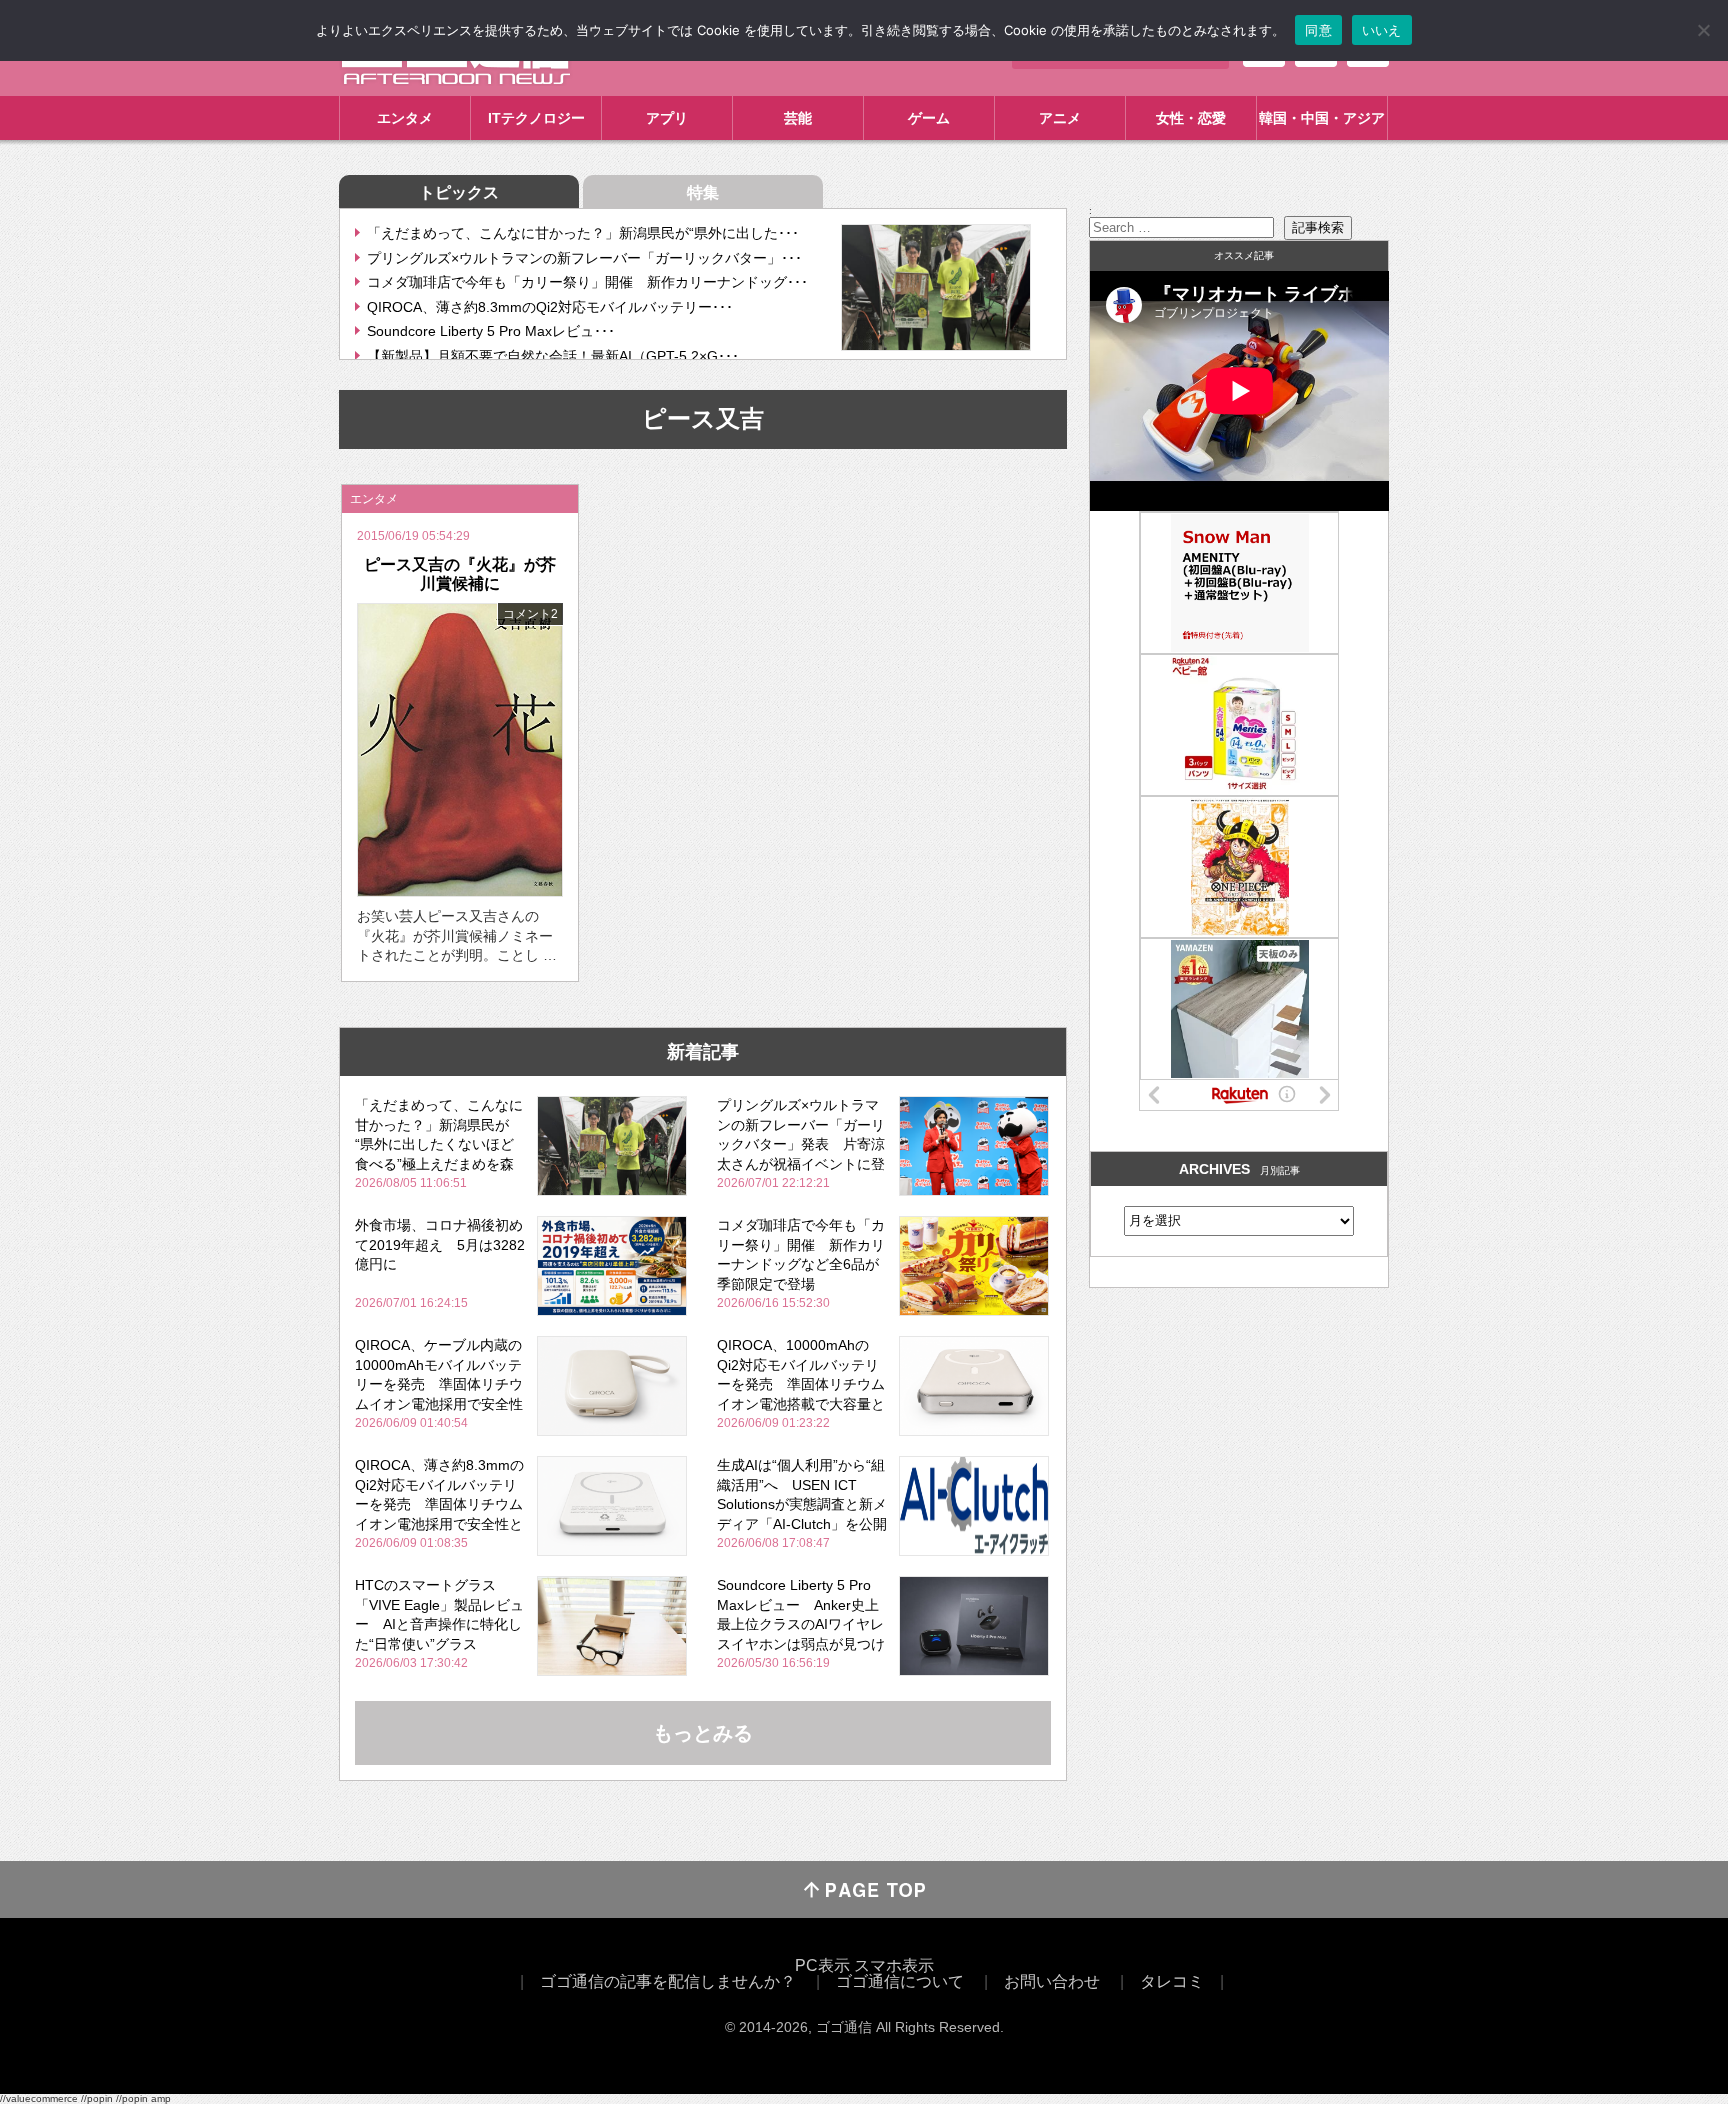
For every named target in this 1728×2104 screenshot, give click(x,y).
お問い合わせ (1052, 1981)
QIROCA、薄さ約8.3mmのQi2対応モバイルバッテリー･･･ (550, 307)
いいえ (1382, 30)
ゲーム (929, 118)
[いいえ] (1703, 30)
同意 (1318, 30)
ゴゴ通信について (900, 1981)
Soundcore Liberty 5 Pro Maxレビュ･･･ (491, 331)
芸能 (798, 118)
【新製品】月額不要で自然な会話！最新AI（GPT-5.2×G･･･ (553, 356)
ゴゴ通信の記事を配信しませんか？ (668, 1981)
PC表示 (822, 1965)
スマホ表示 (894, 1965)
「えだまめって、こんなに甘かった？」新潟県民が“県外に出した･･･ (583, 233)
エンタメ (405, 118)
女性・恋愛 (1191, 118)
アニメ (1060, 118)
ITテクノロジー (536, 118)
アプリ (667, 118)
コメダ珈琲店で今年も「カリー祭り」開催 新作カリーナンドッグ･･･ (587, 282)
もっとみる (703, 1733)
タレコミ (1172, 1981)
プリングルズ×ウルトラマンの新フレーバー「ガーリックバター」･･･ (584, 258)
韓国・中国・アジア (1322, 118)
